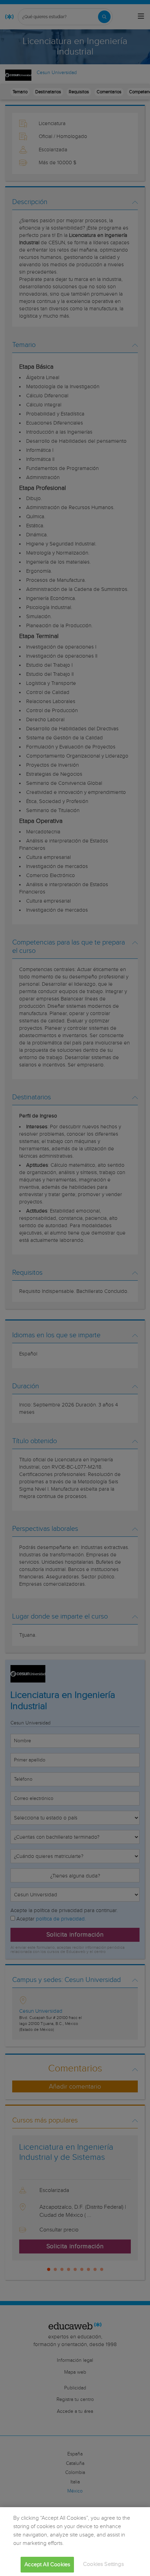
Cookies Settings (103, 2564)
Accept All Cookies (47, 2565)
